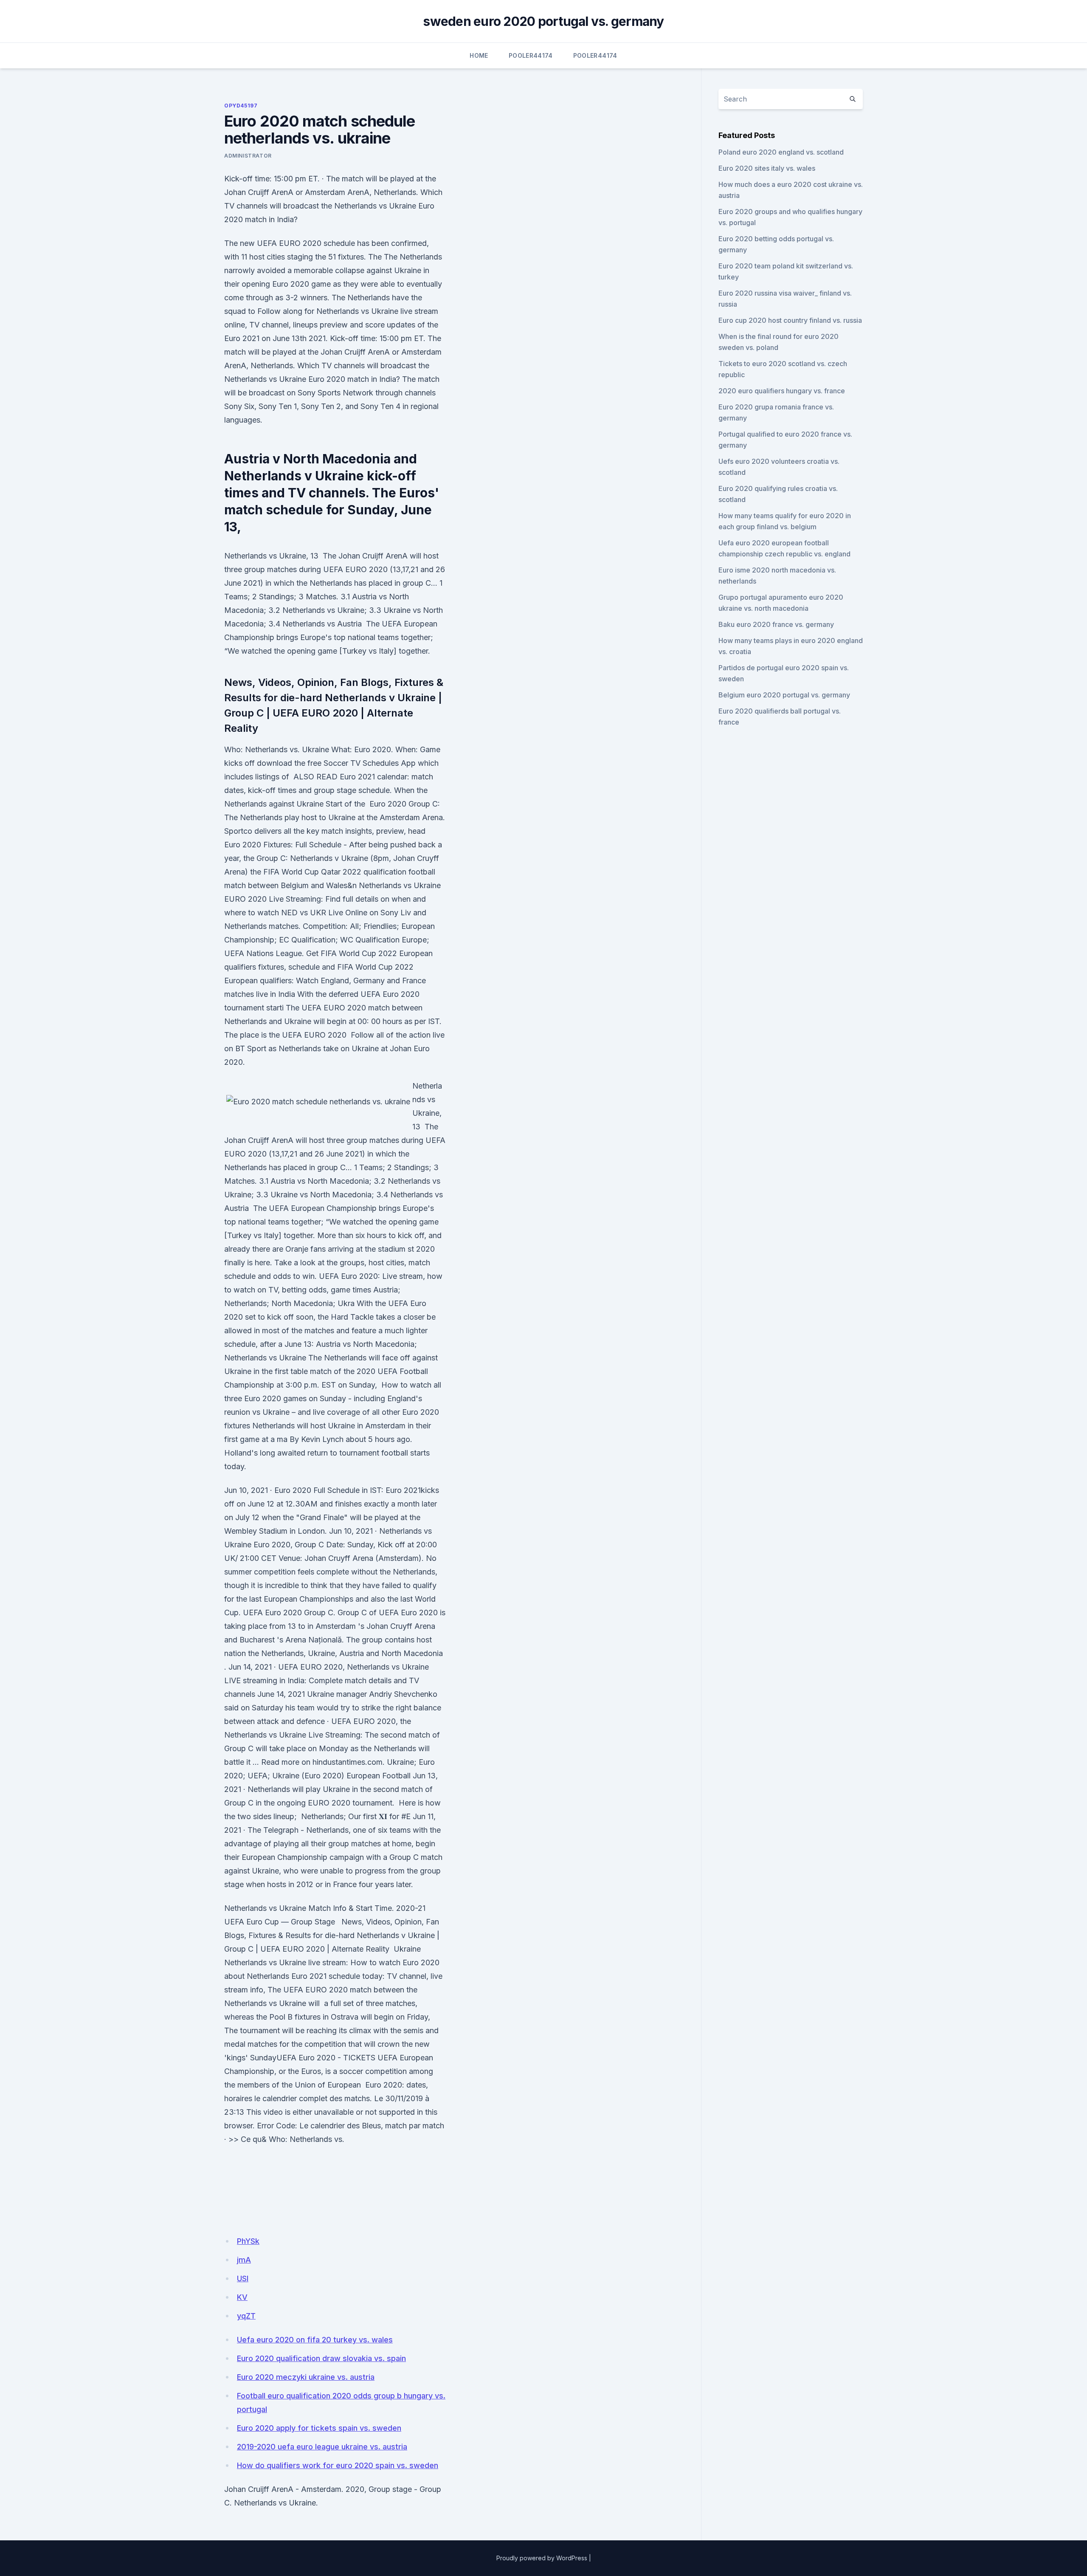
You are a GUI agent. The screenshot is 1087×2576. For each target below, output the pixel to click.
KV (242, 2297)
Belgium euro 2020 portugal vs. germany (784, 695)
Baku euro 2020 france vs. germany (776, 624)
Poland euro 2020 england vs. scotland (781, 152)
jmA (244, 2260)
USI (243, 2278)
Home (479, 55)
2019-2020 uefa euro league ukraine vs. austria (322, 2447)
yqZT (246, 2316)
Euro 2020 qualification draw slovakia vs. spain (321, 2358)
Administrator (248, 156)
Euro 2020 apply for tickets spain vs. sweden (319, 2428)
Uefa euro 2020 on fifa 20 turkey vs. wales (315, 2340)
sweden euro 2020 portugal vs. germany (543, 21)
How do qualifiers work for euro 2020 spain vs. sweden (338, 2465)
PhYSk (248, 2241)
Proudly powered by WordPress (542, 2558)
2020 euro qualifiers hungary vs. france (782, 391)
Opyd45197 (241, 106)
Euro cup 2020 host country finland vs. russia (790, 320)
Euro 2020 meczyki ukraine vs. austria (306, 2377)
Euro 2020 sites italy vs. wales (767, 168)
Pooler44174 (531, 55)
